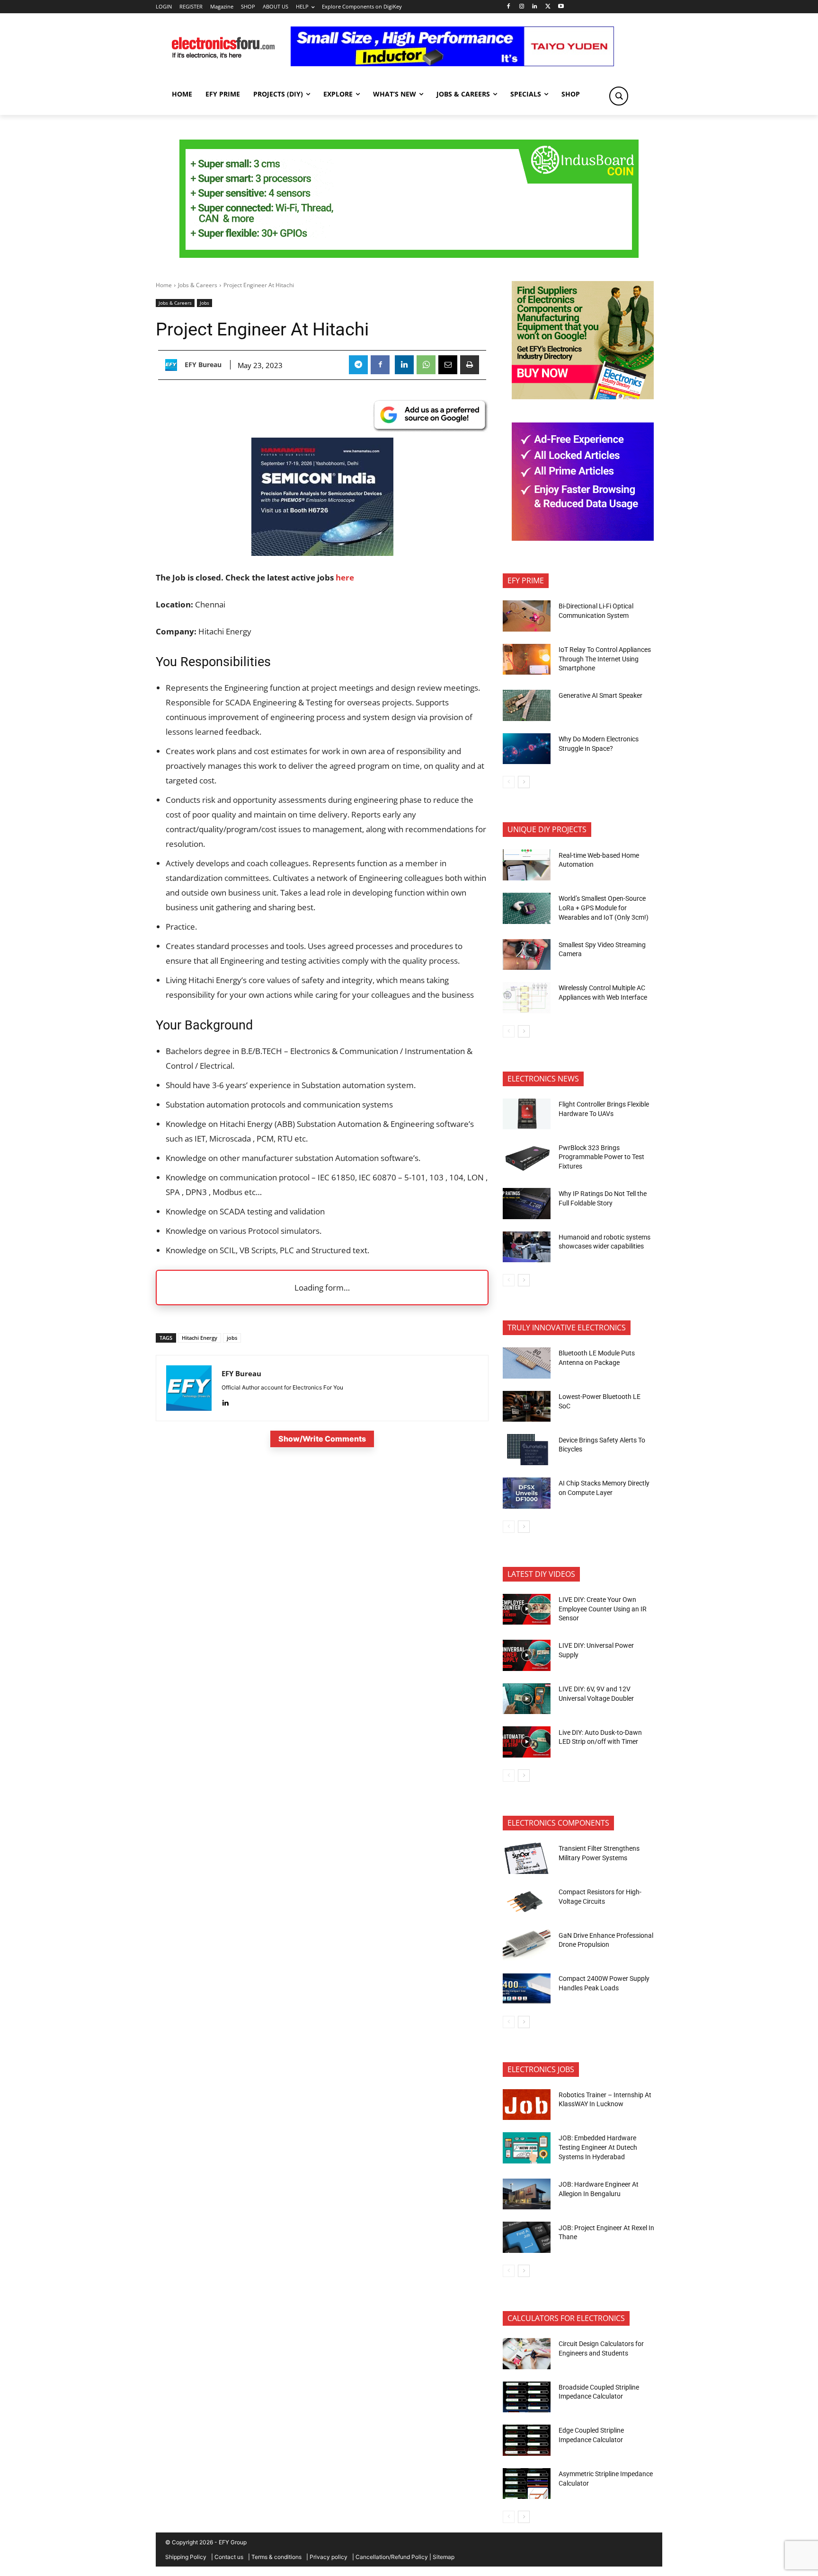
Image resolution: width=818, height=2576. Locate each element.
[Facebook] (508, 7)
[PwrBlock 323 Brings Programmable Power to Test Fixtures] (527, 1157)
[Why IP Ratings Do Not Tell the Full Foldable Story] (527, 1204)
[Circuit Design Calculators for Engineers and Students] (527, 2354)
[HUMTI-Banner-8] (409, 255)
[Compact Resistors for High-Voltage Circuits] (527, 1902)
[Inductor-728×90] (452, 64)
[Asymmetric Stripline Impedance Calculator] (527, 2484)
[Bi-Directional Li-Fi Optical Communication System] (527, 616)
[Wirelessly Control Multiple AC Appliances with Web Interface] (527, 998)
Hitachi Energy (200, 1338)
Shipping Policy (186, 2557)
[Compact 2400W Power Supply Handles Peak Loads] (527, 1988)
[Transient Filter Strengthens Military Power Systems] (527, 1858)
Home (164, 285)
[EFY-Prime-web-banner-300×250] (583, 538)
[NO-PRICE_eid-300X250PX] (583, 397)
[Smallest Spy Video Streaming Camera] (527, 955)
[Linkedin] (535, 7)
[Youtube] (561, 7)
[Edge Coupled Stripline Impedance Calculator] (527, 2440)
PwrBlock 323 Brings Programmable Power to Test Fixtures (601, 1157)
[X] (548, 7)
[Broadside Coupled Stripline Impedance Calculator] (527, 2397)
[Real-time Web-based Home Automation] (527, 865)
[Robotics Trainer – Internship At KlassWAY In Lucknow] (527, 2105)
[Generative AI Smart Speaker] (527, 705)
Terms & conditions (276, 2557)
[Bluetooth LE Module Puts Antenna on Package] (527, 1363)
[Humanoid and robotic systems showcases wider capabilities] (527, 1247)
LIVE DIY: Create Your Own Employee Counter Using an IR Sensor (603, 1609)
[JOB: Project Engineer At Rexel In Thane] (527, 2237)
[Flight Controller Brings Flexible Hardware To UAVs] (527, 1114)
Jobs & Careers (198, 285)
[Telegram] (358, 365)
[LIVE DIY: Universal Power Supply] (527, 1655)
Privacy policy (329, 2557)
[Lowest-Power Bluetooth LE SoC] (527, 1407)
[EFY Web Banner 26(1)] (322, 553)
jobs (232, 1338)
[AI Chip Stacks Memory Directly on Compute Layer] (527, 1493)
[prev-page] (509, 782)
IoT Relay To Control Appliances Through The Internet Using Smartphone (605, 659)
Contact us (229, 2557)
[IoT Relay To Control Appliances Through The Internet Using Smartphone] (527, 659)
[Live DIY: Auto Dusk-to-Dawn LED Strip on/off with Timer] (527, 1742)
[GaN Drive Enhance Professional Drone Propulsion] (527, 1945)
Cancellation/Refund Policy (392, 2557)
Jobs (204, 303)
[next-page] (524, 782)
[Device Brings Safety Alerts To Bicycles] (527, 1450)
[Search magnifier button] (619, 96)
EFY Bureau (203, 365)
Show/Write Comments (322, 1439)
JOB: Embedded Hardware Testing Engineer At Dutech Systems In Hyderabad (598, 2147)
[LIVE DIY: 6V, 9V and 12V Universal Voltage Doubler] (527, 1699)
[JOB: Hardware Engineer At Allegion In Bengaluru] (527, 2194)
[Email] (448, 365)
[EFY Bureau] (173, 365)
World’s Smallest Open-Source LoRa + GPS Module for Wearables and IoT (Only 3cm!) (604, 908)
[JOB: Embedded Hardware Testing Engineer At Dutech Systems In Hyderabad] (527, 2148)
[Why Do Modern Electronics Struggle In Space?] (527, 749)
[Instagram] (521, 7)
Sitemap (444, 2557)
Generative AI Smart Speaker (600, 695)
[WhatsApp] (426, 365)
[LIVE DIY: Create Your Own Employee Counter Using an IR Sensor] (527, 1609)
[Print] (470, 365)
